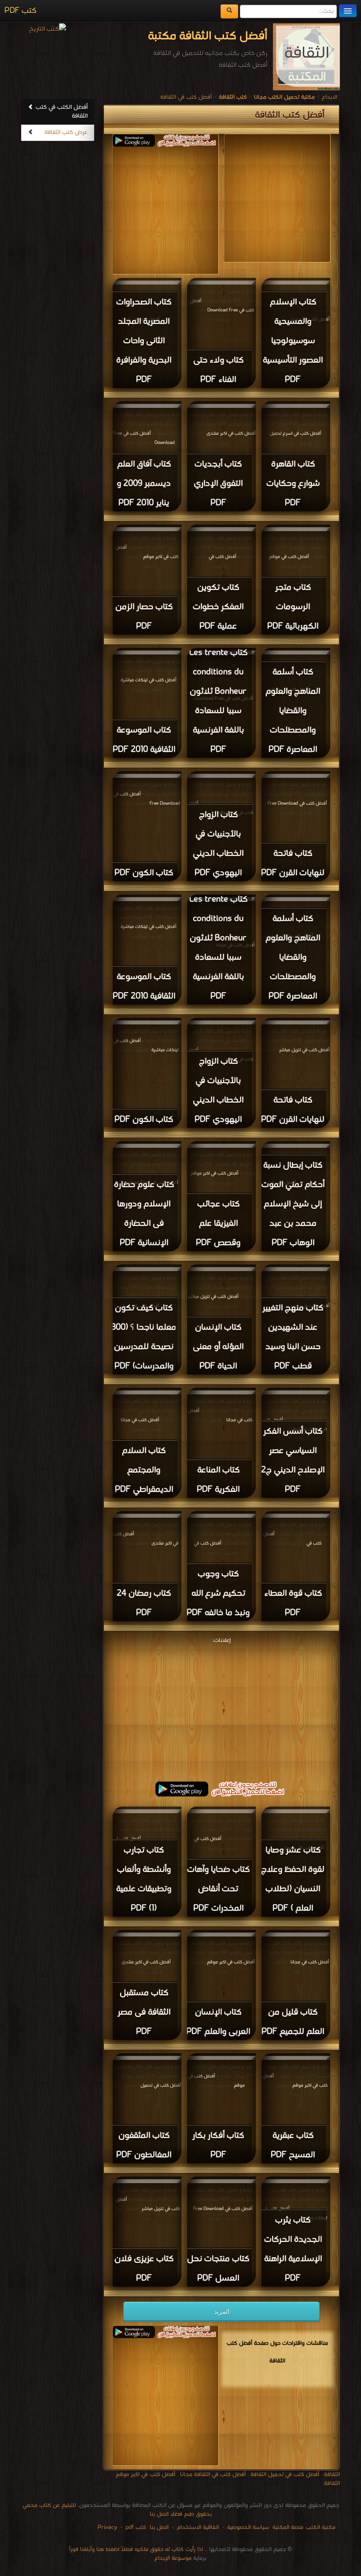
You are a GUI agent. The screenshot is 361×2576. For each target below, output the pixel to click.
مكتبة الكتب (321, 2527)
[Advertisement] (144, 208)
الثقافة (332, 2474)
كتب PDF (20, 11)
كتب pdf (136, 2527)
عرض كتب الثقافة (66, 132)
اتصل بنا (158, 2527)
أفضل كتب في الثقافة (186, 97)
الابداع (330, 97)
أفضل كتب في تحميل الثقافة (285, 2474)
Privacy (107, 2527)
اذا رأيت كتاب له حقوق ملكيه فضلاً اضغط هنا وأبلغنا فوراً (136, 2549)
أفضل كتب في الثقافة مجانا (213, 2474)
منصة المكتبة (288, 2527)
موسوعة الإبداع (173, 2558)
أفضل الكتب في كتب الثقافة (62, 112)
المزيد (222, 2311)
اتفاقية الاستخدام (197, 2527)
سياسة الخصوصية (248, 2527)
